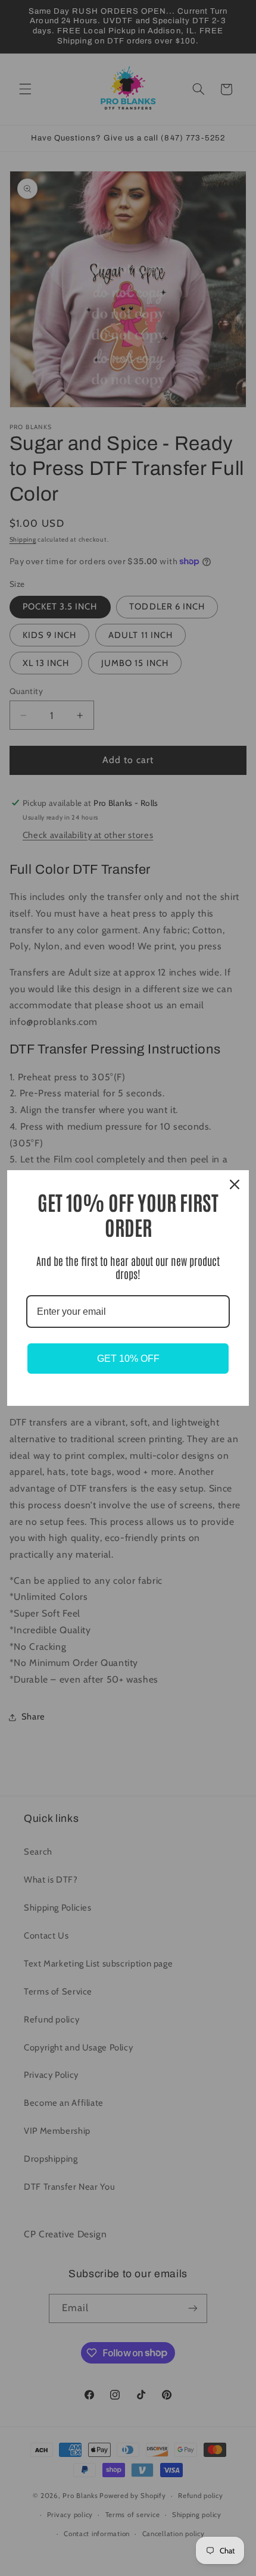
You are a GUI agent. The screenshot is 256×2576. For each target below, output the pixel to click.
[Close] (235, 1184)
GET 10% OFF (128, 1359)
